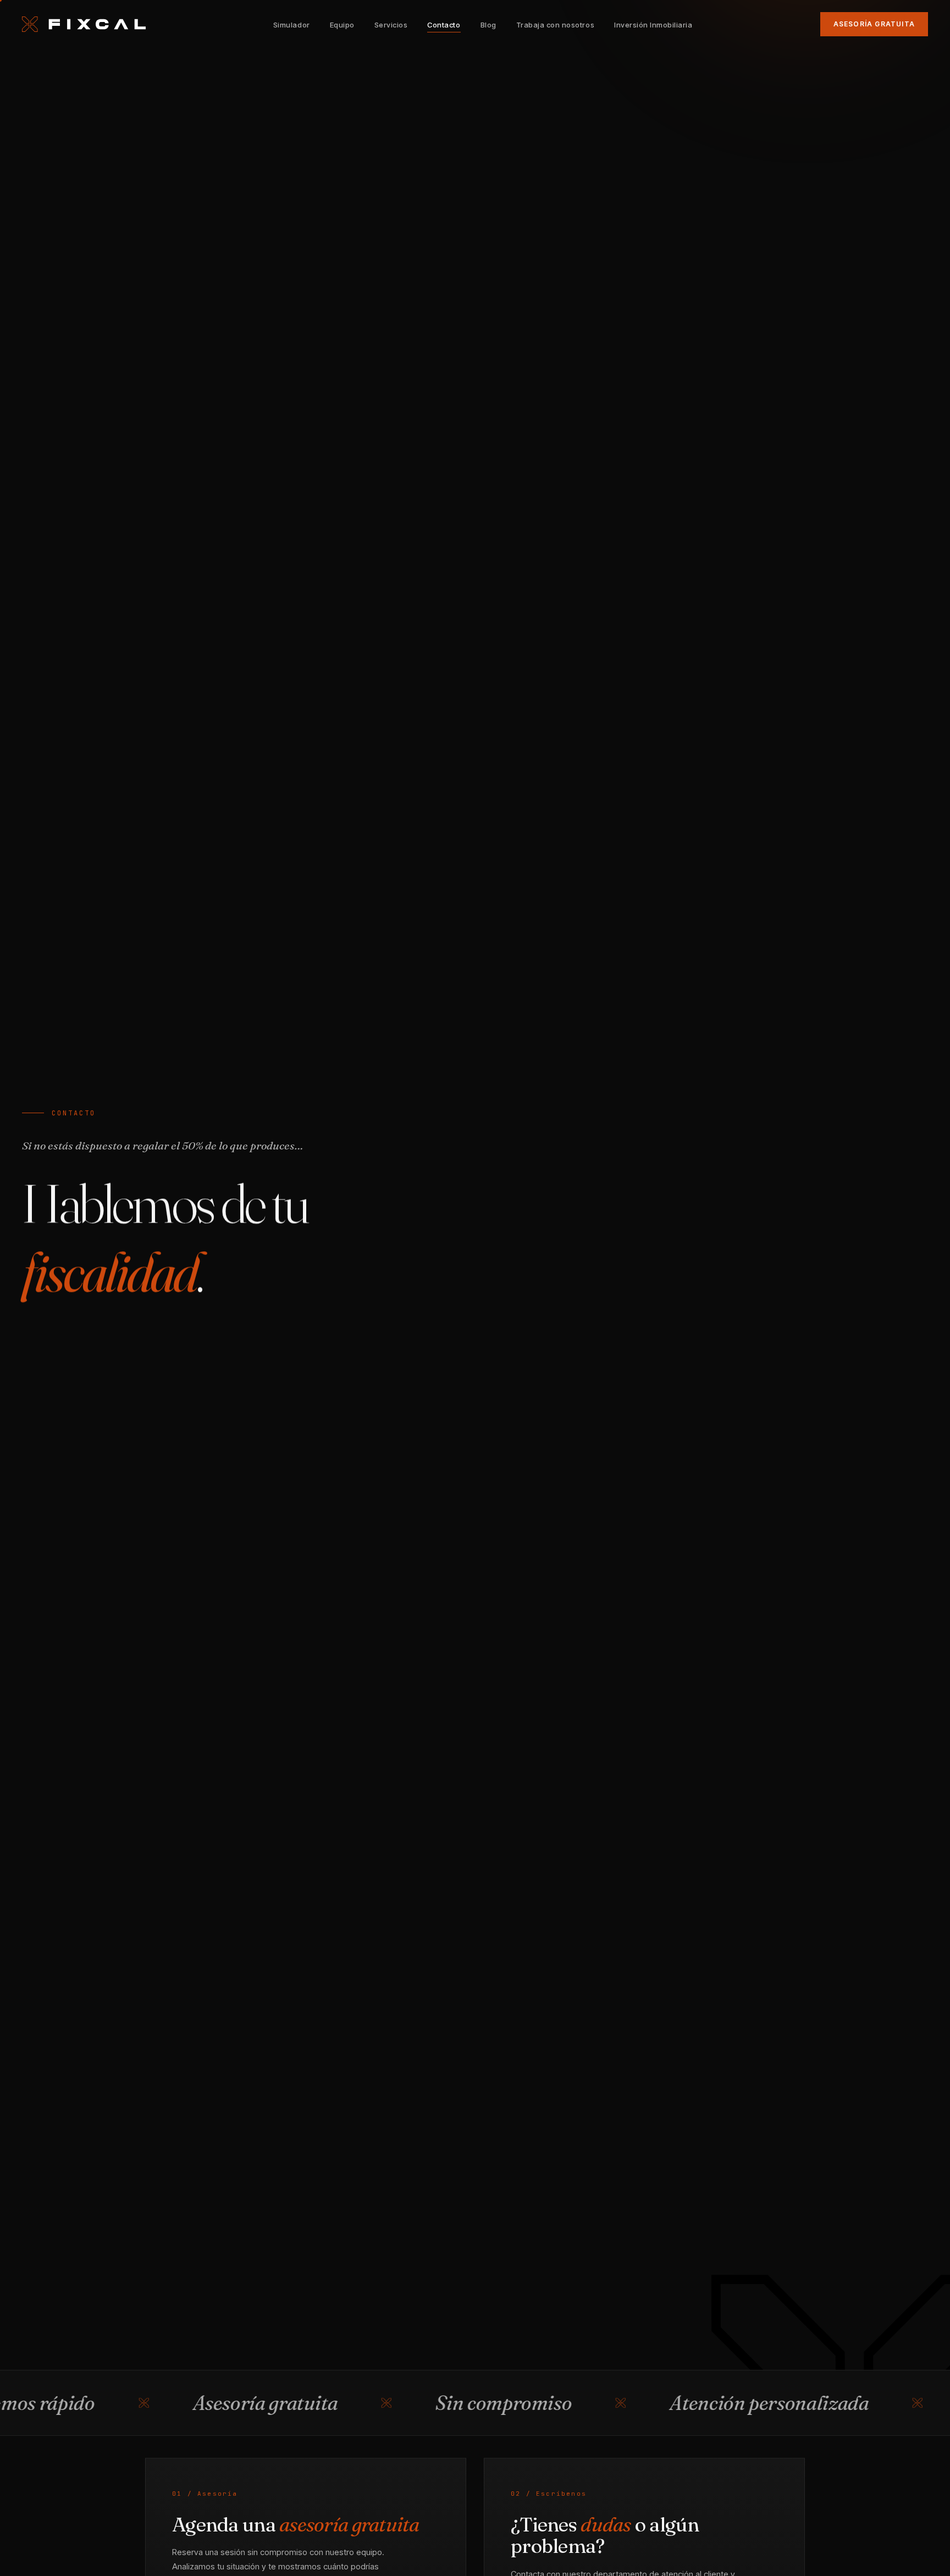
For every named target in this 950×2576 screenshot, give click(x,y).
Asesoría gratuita (874, 24)
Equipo (342, 25)
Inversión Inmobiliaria (653, 25)
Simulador (292, 25)
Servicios (391, 25)
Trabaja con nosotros (555, 25)
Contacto (444, 25)
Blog (488, 25)
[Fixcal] (84, 24)
